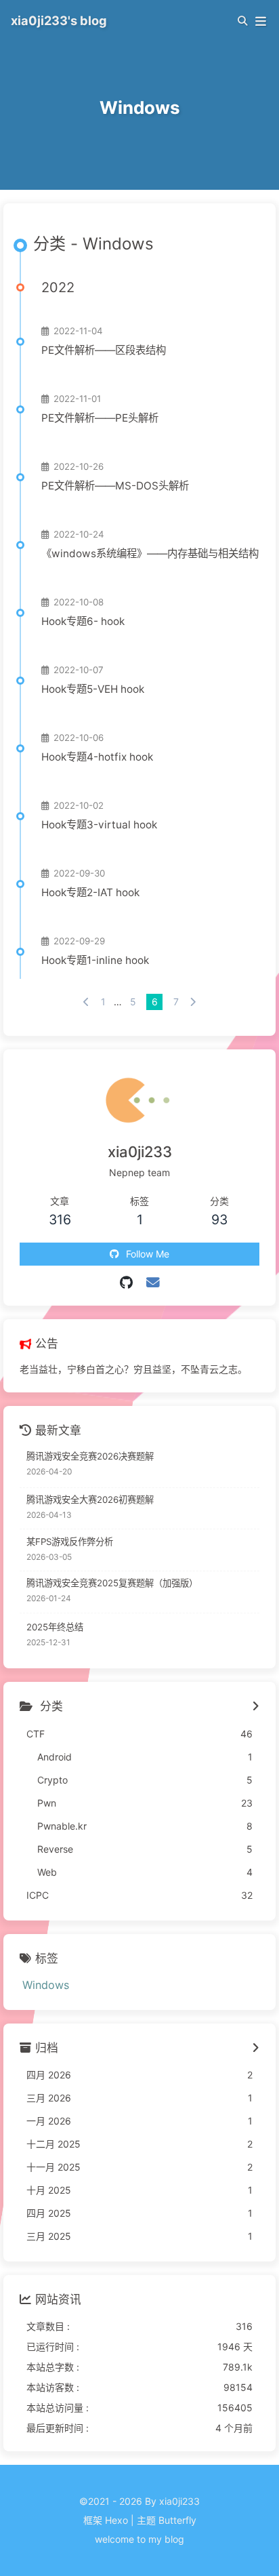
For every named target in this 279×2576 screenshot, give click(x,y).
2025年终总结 (55, 1627)
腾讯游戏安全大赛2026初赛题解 (90, 1500)
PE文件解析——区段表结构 (104, 350)
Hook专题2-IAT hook (90, 892)
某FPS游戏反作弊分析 (70, 1542)
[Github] (126, 1283)
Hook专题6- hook (83, 621)
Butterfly (177, 2520)
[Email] (153, 1283)
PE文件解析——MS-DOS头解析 (115, 486)
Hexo (116, 2520)
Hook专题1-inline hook (95, 960)
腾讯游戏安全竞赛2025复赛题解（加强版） (112, 1583)
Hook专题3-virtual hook (99, 825)
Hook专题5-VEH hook (93, 689)
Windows (46, 1985)
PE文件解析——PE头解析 (100, 418)
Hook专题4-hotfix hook (97, 757)
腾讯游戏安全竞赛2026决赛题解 (90, 1456)
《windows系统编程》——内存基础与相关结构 (150, 554)
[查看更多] (256, 1707)
